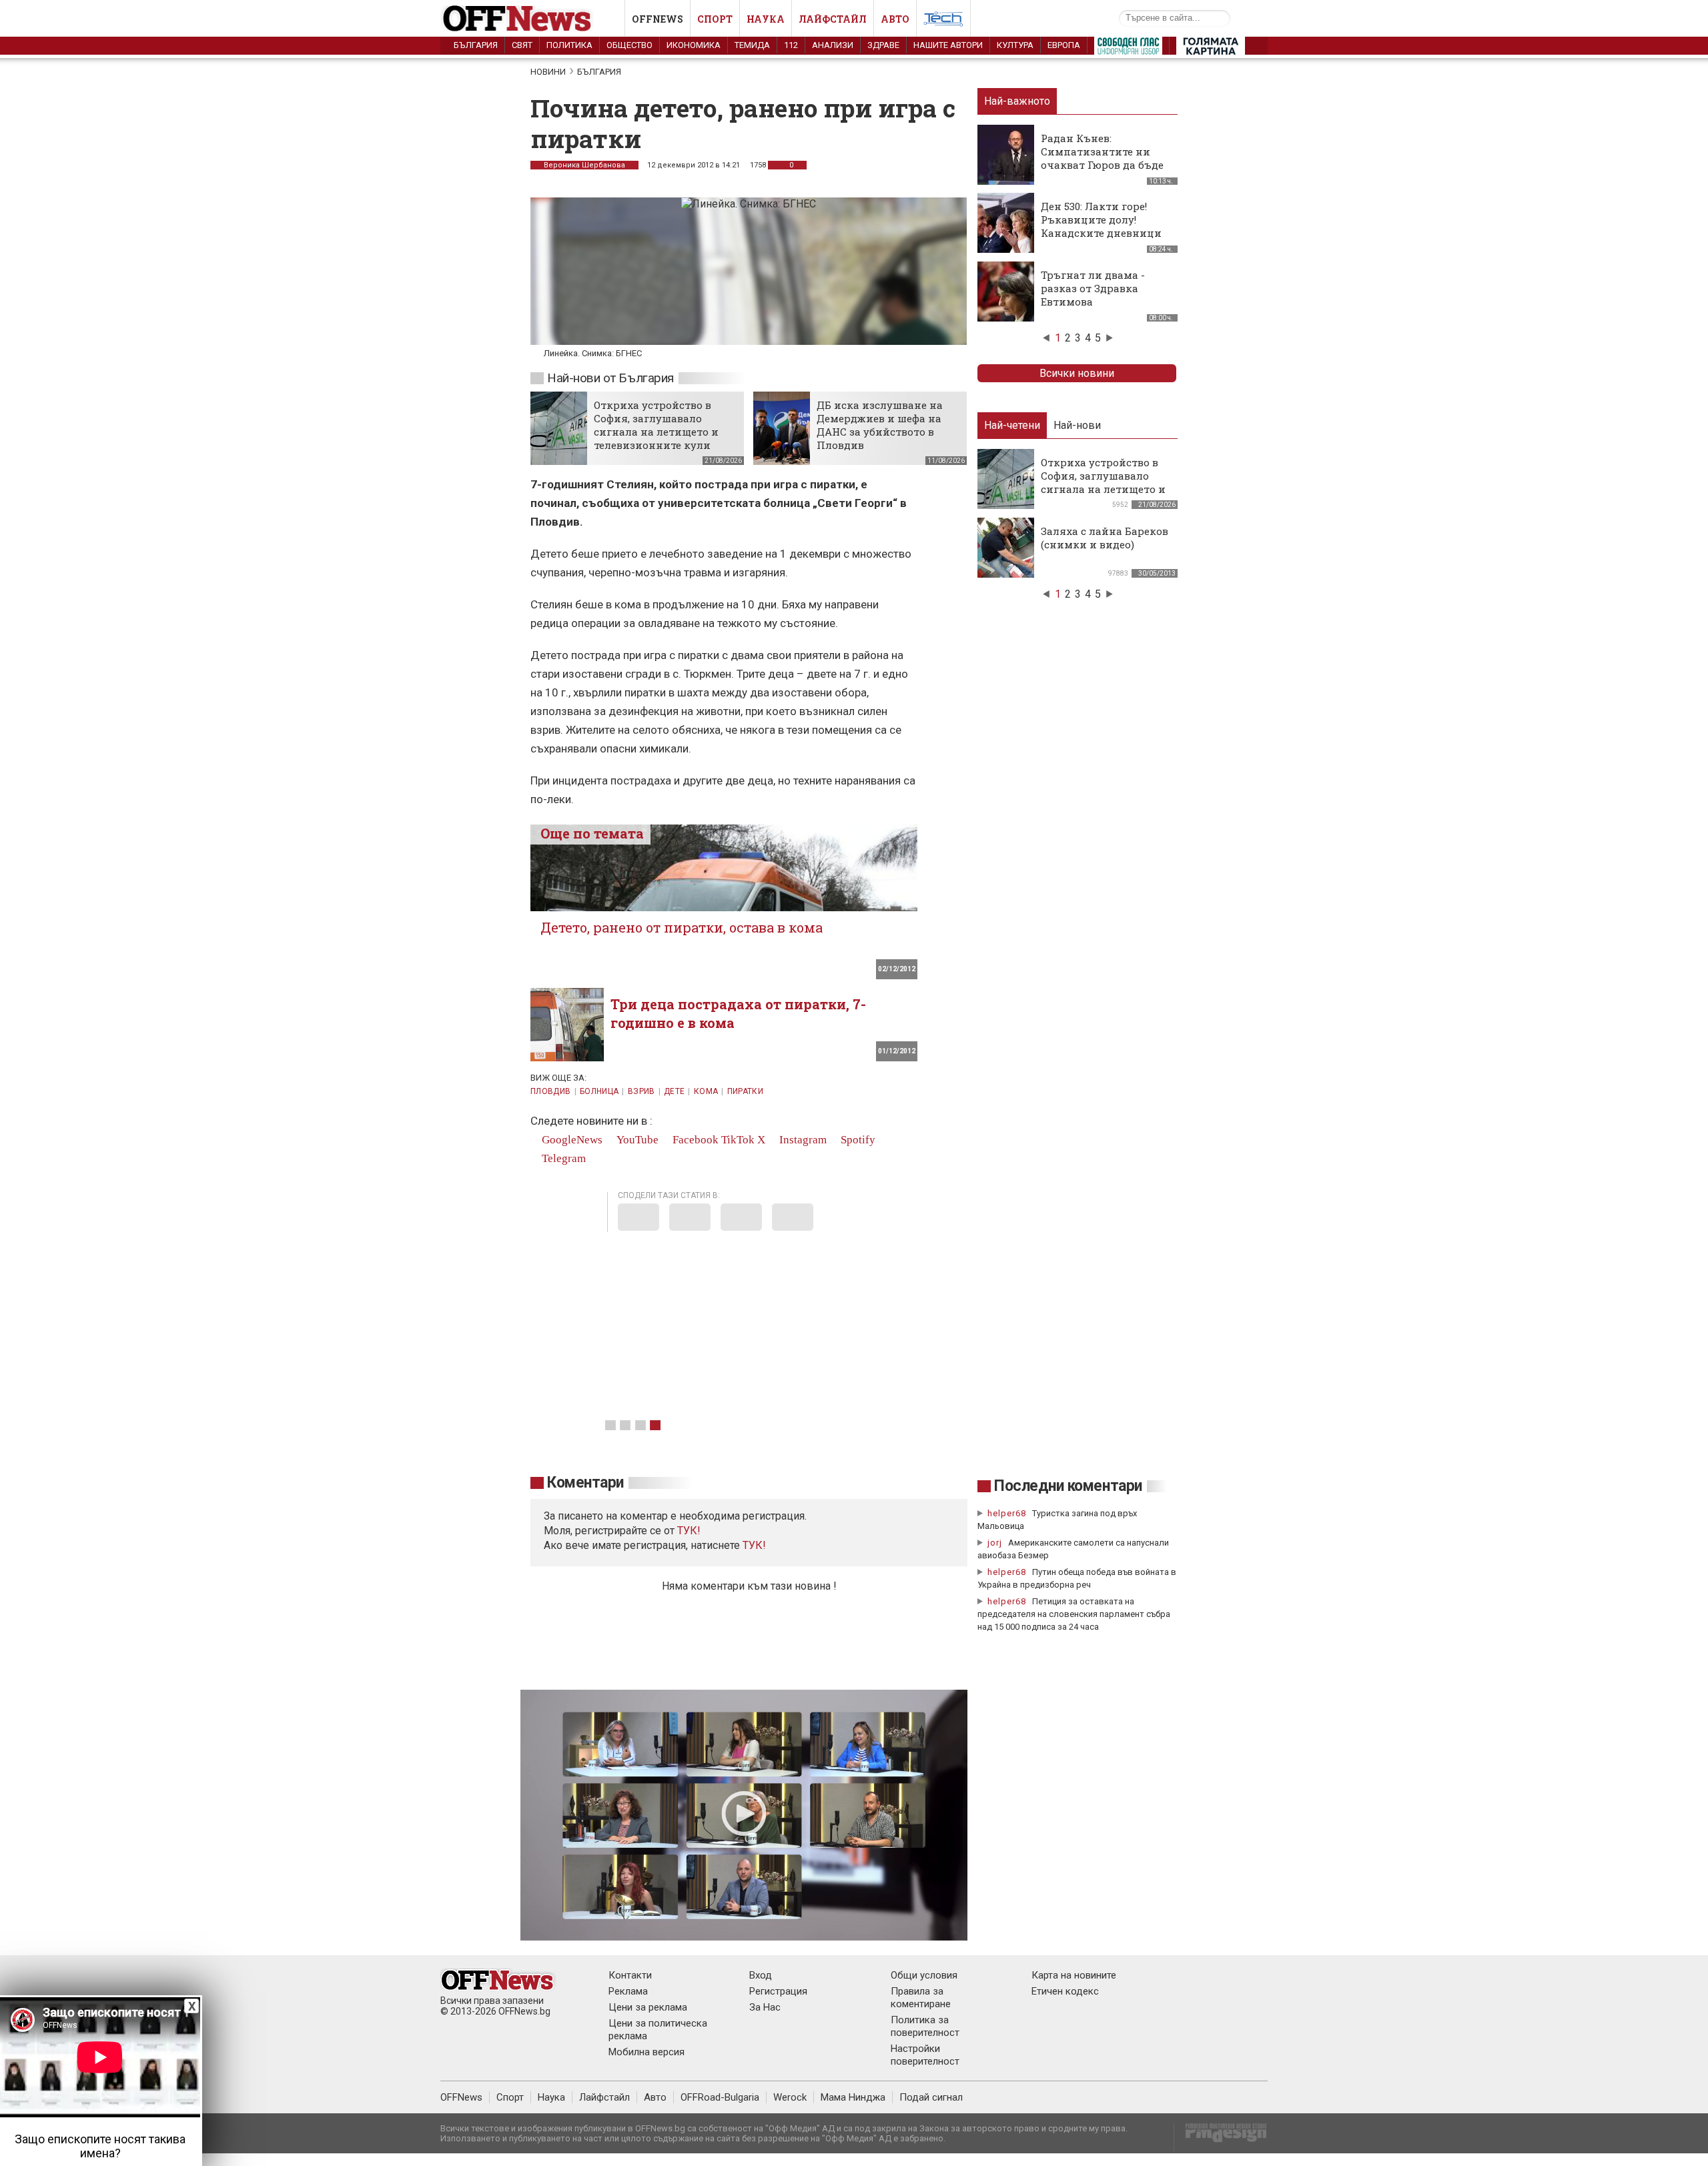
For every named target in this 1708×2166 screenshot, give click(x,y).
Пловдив (551, 1091)
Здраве (883, 45)
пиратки (746, 1091)
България (476, 45)
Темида (752, 45)
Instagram (802, 1140)
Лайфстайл (833, 19)
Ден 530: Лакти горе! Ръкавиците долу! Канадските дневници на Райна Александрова (1105, 226)
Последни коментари (1068, 1486)
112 (791, 45)
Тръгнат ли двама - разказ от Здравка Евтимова (1093, 288)
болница (599, 1091)
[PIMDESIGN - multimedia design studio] (1221, 2137)
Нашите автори (948, 45)
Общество (629, 45)
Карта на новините (1074, 1975)
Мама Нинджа (853, 2097)
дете (674, 1091)
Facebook (694, 1140)
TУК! (689, 1531)
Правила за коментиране (921, 1998)
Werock (790, 2097)
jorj (996, 1543)
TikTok (738, 1140)
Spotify (857, 1140)
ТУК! (754, 1545)
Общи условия (924, 1975)
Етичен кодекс (1065, 1991)
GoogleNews (571, 1140)
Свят (522, 45)
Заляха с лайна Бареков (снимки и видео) (1105, 538)
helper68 (1007, 1513)
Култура (1015, 45)
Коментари (585, 1483)
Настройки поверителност (925, 2055)
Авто (895, 19)
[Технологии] (943, 21)
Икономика (694, 45)
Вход (761, 1975)
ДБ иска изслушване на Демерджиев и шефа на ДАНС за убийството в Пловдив (880, 425)
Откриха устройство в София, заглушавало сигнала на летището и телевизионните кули (656, 425)
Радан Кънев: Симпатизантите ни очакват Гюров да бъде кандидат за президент (1104, 158)
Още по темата (592, 833)
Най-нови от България (610, 378)
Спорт (715, 19)
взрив (642, 1091)
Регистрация (778, 1991)
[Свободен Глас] (1128, 49)
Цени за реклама (648, 2007)
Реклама (628, 1991)
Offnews (658, 19)
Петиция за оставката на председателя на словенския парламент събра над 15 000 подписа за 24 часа (1074, 1614)
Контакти (630, 1975)
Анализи (833, 45)
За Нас (765, 2007)
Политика (569, 45)
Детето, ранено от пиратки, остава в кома (682, 927)
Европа (1064, 45)
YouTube (636, 1140)
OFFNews (461, 2097)
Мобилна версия (647, 2052)
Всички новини (1077, 373)
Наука (766, 19)
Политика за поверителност (925, 2026)
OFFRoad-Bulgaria (720, 2097)
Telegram (562, 1158)
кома (706, 1091)
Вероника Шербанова (584, 165)
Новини (548, 72)
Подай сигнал (931, 2097)
